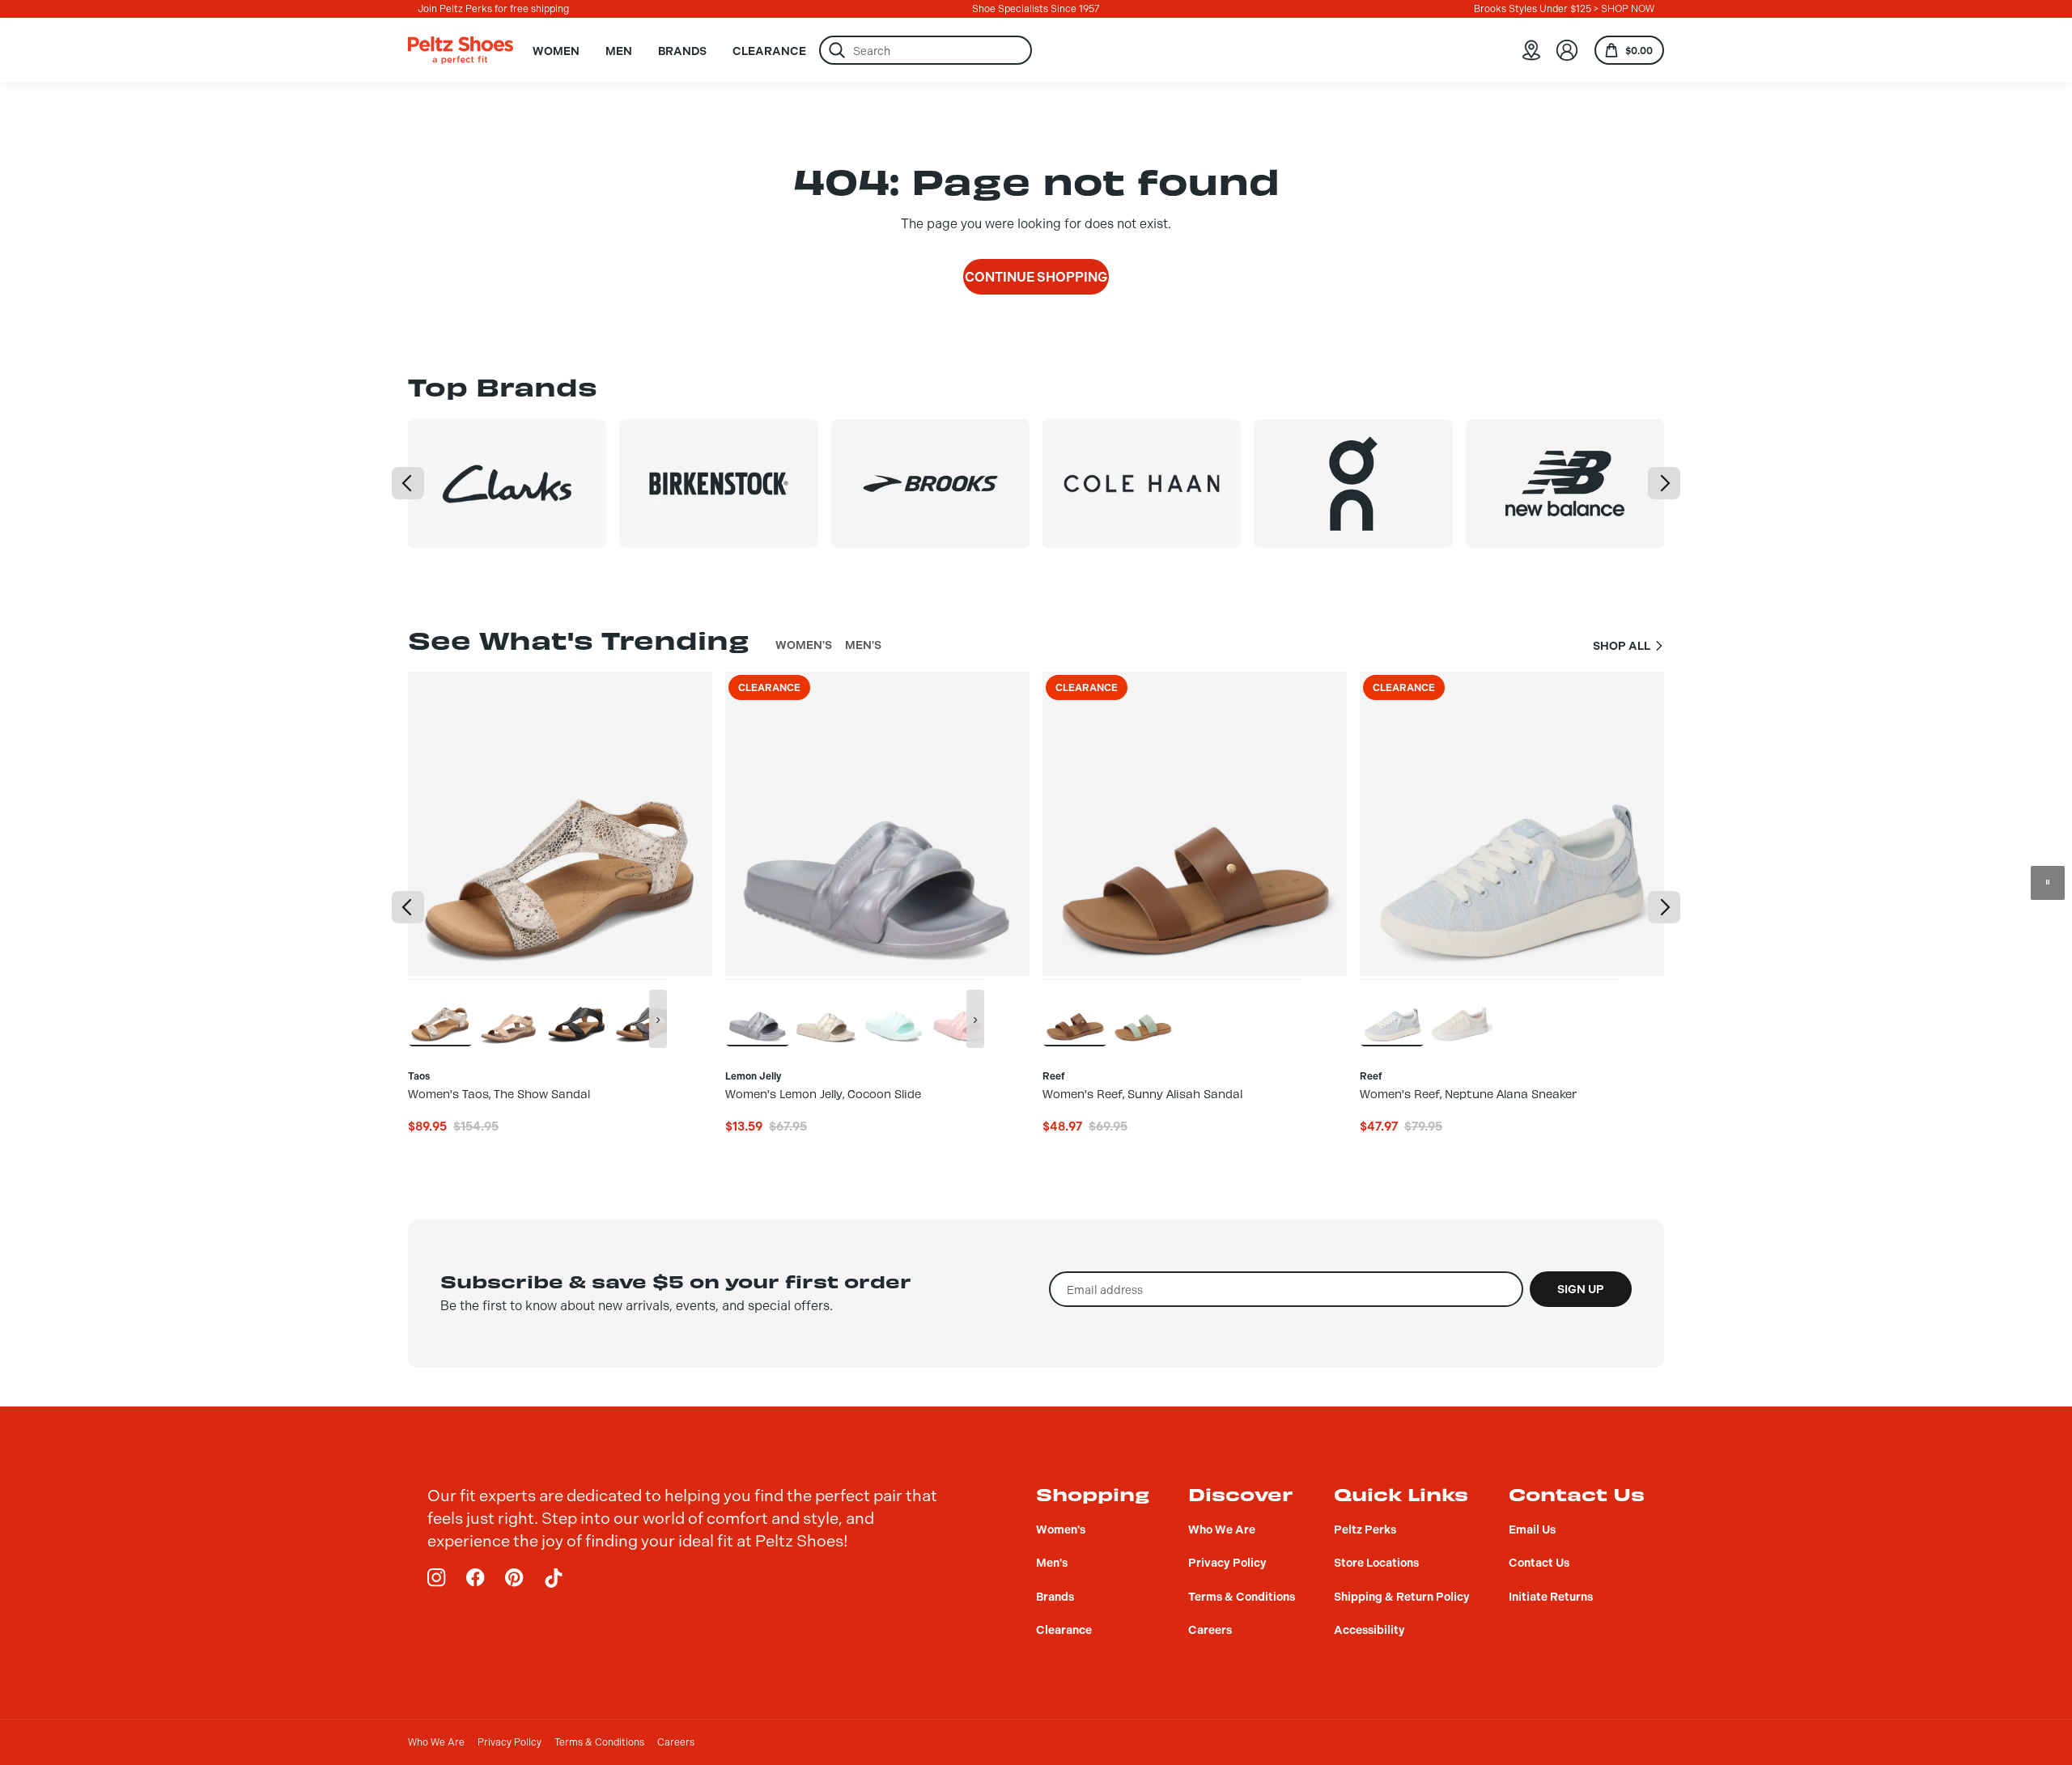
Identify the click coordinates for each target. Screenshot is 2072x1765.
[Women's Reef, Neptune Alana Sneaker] (1392, 1012)
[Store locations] (1531, 50)
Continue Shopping (1036, 277)
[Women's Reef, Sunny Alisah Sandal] (1075, 1012)
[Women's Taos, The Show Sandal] (440, 1012)
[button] (408, 483)
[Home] (461, 50)
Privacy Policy (510, 1742)
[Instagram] (437, 1578)
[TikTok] (554, 1578)
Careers (676, 1742)
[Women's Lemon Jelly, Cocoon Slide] (758, 1012)
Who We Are (436, 1742)
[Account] (1567, 50)
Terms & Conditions (599, 1742)
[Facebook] (476, 1578)
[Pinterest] (515, 1578)
